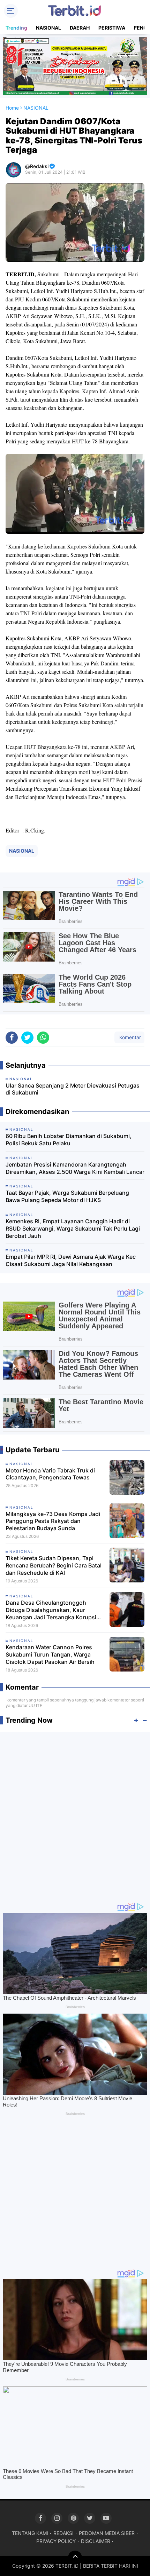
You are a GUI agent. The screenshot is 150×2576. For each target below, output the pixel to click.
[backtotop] (75, 2558)
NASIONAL (48, 28)
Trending (16, 28)
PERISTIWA (112, 28)
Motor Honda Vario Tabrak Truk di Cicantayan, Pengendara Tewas (50, 1474)
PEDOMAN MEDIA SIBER (107, 2533)
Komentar (129, 1037)
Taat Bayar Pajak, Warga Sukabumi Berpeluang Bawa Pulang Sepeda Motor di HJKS (67, 1196)
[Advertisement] (75, 1814)
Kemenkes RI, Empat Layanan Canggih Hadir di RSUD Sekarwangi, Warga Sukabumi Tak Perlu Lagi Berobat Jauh (73, 1228)
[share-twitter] (27, 1038)
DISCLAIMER (96, 2541)
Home (12, 108)
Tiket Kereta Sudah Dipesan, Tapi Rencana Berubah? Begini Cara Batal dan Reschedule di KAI (54, 1565)
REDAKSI (63, 2533)
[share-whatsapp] (43, 1038)
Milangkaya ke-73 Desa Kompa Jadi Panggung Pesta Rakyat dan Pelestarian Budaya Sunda (53, 1521)
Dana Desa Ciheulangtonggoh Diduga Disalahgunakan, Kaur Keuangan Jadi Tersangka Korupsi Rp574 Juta (51, 1610)
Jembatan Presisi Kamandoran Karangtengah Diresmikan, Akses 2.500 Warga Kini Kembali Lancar (75, 1168)
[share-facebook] (12, 1038)
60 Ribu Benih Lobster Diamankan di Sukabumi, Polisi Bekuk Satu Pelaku (69, 1140)
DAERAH (80, 28)
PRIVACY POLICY (56, 2541)
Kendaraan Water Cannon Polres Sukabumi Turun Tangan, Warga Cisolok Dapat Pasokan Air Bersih (50, 1654)
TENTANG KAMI (30, 2533)
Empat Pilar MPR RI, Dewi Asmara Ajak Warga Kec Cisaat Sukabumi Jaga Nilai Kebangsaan (71, 1260)
